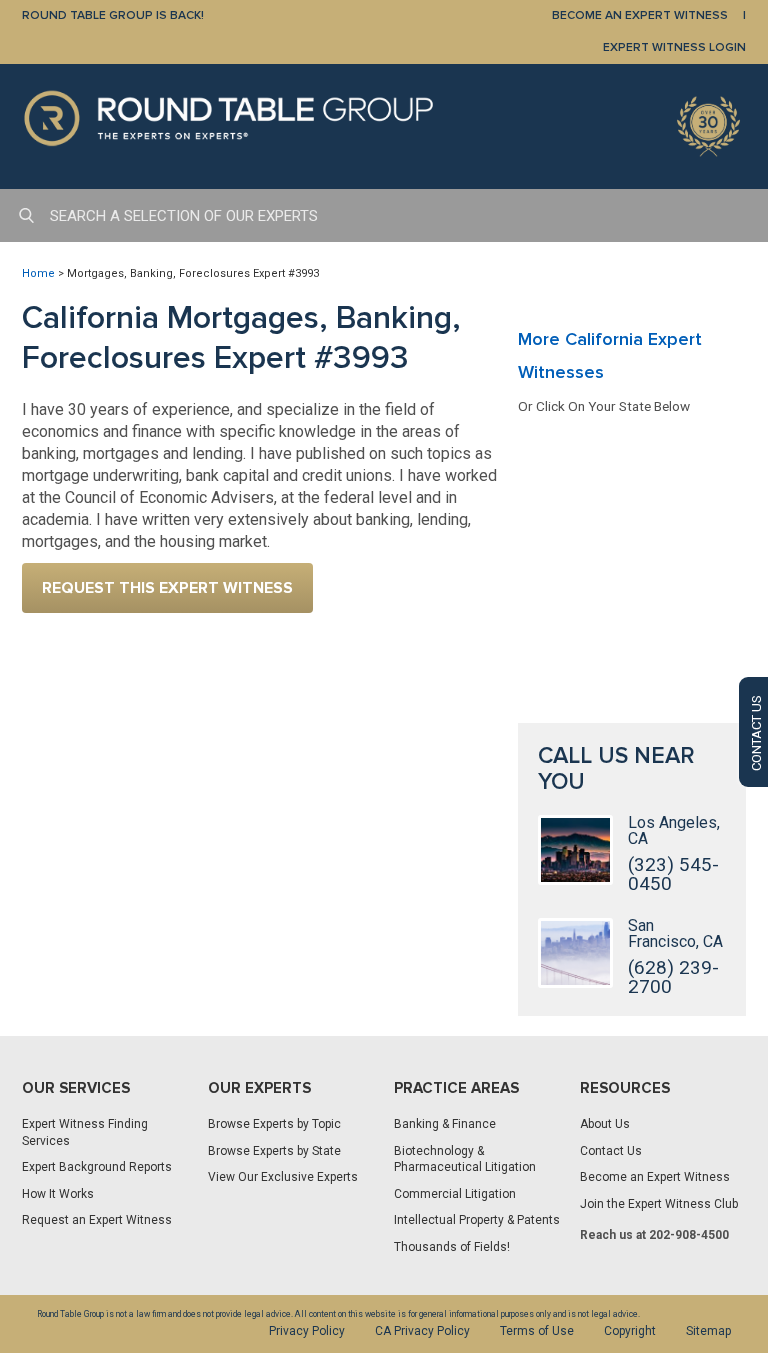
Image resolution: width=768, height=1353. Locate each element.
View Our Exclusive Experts (283, 1177)
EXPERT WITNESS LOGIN (674, 47)
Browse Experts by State (274, 1151)
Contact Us (611, 1151)
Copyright (630, 1331)
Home (38, 273)
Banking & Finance (445, 1124)
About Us (605, 1124)
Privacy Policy (307, 1331)
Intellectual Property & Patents (477, 1220)
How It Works (58, 1194)
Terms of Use (537, 1331)
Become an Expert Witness (655, 1177)
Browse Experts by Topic (274, 1124)
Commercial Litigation (455, 1194)
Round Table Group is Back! (113, 15)
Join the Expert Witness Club (659, 1204)
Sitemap (708, 1331)
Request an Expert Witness (97, 1220)
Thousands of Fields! (452, 1247)
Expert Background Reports (97, 1167)
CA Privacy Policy (422, 1331)
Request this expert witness (167, 588)
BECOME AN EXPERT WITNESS (640, 15)
